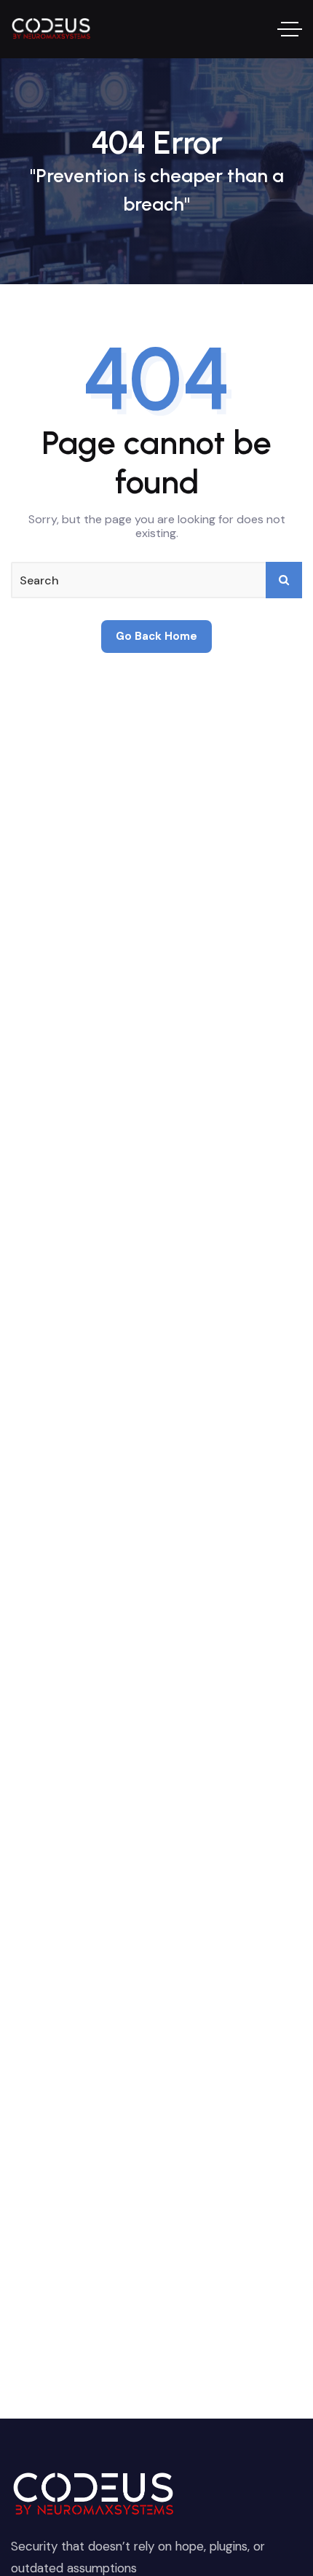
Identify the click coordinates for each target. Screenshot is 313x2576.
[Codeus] (52, 30)
